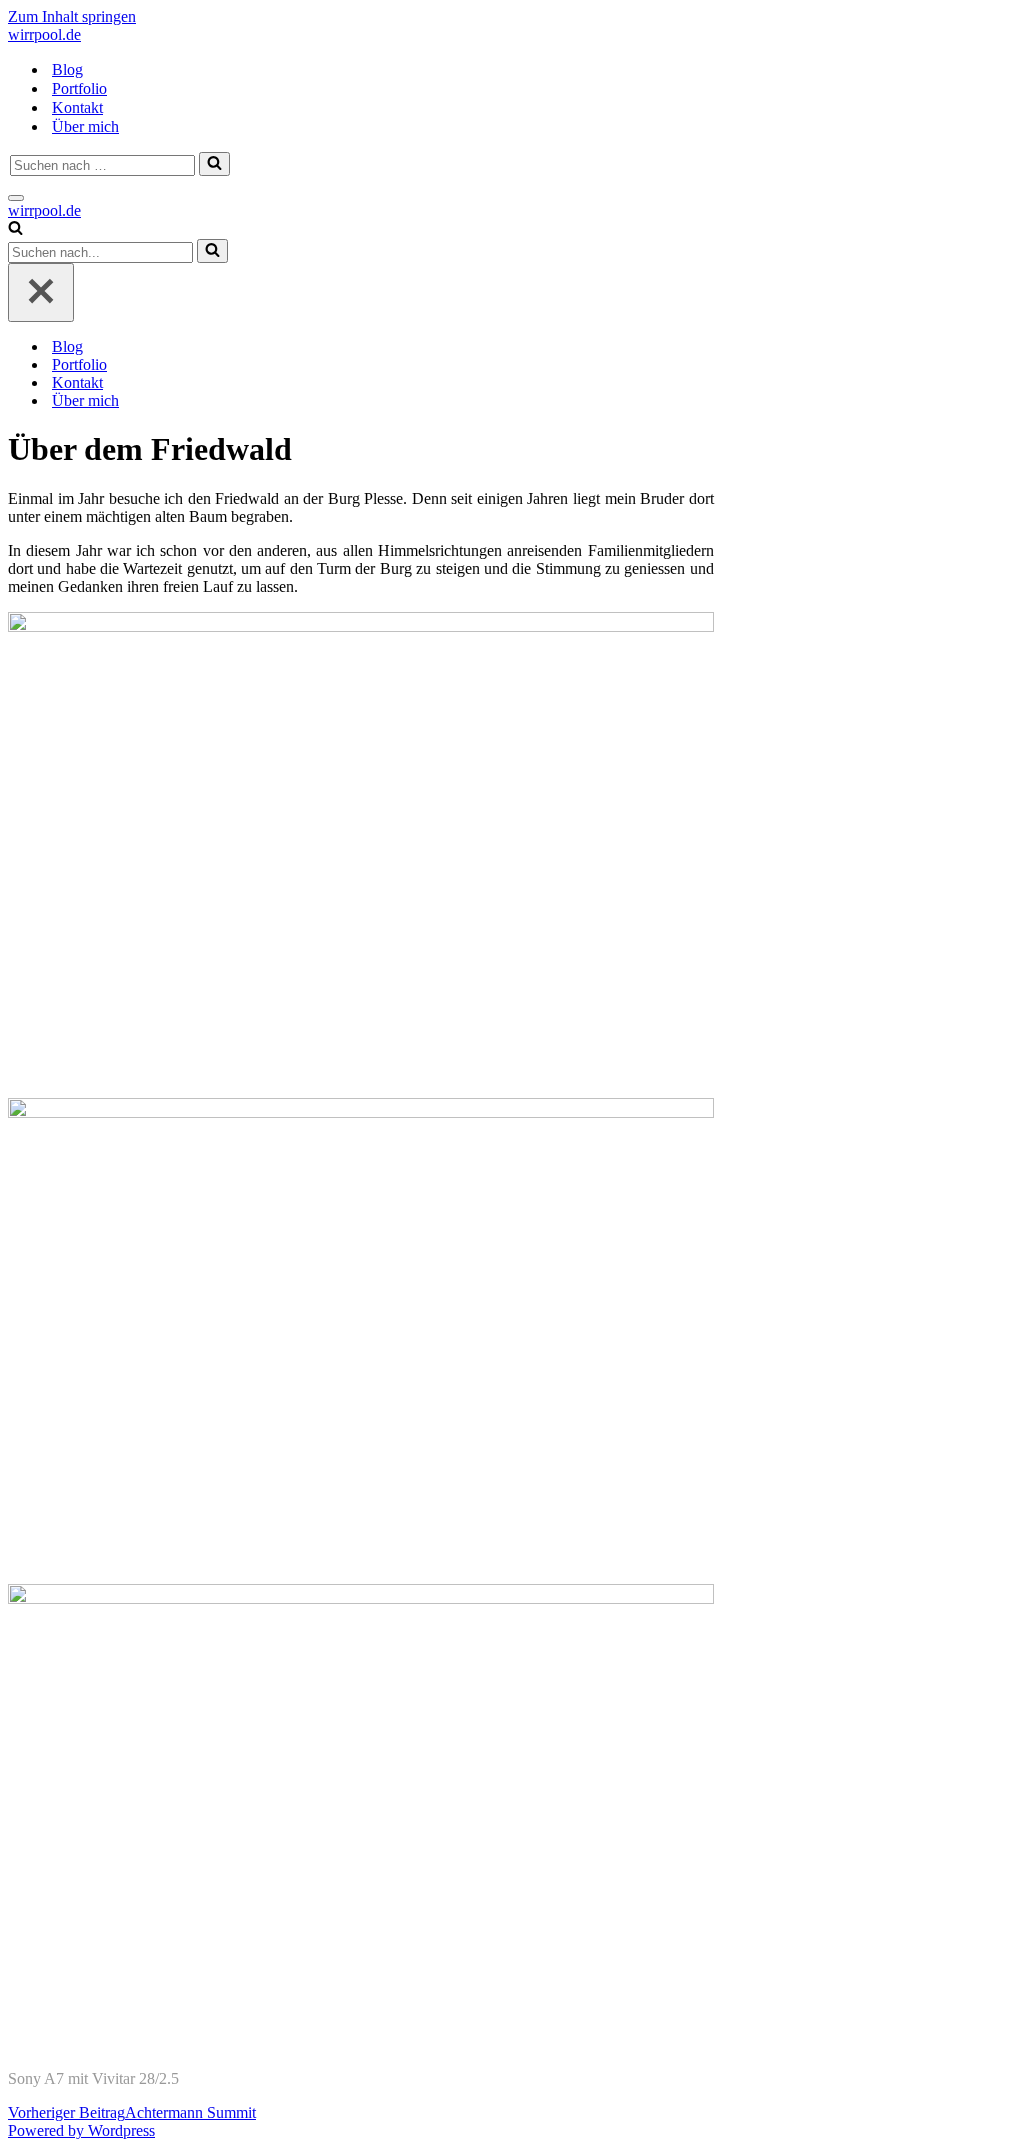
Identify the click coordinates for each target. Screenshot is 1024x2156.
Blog (67, 69)
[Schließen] (41, 292)
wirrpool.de (44, 34)
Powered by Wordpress (81, 2130)
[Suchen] (214, 164)
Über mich (85, 126)
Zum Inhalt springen (72, 16)
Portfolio (79, 88)
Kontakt (77, 107)
